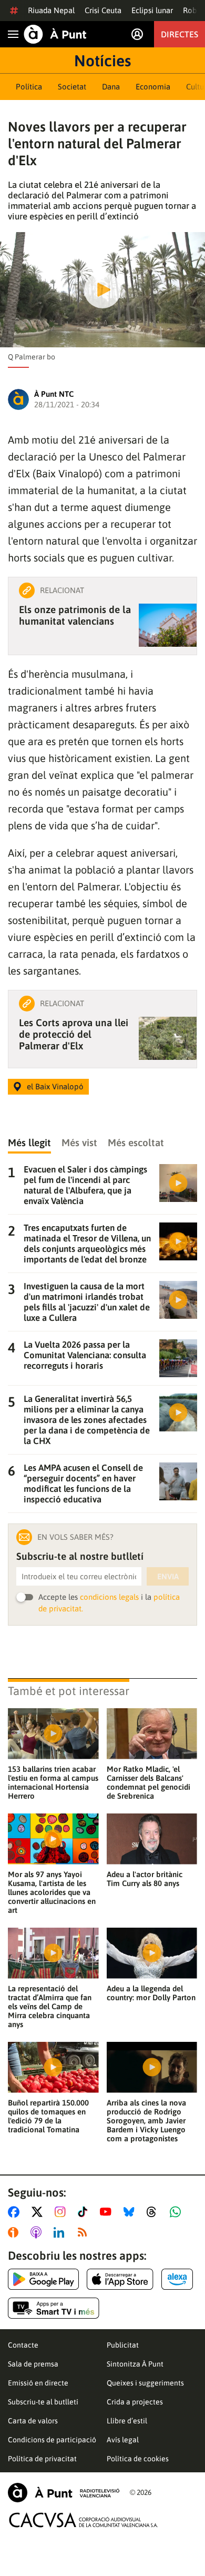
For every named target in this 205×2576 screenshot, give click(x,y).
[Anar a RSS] (85, 2232)
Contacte (23, 2345)
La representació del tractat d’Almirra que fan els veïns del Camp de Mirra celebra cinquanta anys (50, 2006)
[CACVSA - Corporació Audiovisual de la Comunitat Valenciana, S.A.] (84, 2520)
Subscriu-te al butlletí (43, 2402)
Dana (111, 87)
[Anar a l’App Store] (120, 2279)
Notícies (102, 61)
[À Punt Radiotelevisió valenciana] (64, 2493)
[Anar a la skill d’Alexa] (177, 2279)
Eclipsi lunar (152, 10)
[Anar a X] (39, 2212)
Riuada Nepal (51, 10)
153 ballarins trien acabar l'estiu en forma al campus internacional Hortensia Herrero (53, 1782)
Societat (72, 87)
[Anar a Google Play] (43, 2279)
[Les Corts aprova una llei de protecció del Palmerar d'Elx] (168, 1038)
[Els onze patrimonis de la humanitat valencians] (168, 625)
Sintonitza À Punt (135, 2364)
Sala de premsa (33, 2364)
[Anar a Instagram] (62, 2212)
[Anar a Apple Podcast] (38, 2232)
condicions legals (109, 1597)
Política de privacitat (42, 2459)
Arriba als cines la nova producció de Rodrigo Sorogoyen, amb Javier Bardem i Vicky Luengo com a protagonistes (146, 2121)
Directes (180, 34)
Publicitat (123, 2345)
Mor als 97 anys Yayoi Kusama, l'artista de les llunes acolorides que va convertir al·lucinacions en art (52, 1892)
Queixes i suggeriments (145, 2383)
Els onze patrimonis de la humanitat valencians (75, 615)
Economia (153, 87)
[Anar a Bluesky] (131, 2212)
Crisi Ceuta (103, 10)
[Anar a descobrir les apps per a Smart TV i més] (54, 2308)
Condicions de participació (52, 2440)
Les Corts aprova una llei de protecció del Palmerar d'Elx (74, 1034)
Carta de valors (33, 2421)
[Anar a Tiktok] (85, 2212)
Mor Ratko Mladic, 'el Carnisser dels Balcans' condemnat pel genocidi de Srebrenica (148, 1782)
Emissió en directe (38, 2383)
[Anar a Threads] (154, 2212)
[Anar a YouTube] (108, 2212)
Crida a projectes (135, 2402)
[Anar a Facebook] (16, 2212)
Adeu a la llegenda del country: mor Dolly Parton (151, 1993)
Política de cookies (138, 2459)
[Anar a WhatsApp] (177, 2212)
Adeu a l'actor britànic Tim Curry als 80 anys (145, 1879)
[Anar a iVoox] (15, 2232)
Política (29, 87)
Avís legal (123, 2440)
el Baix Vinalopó (55, 1086)
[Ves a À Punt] (55, 34)
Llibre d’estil (127, 2421)
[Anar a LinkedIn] (61, 2232)
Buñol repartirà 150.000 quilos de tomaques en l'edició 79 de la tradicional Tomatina (48, 2116)
